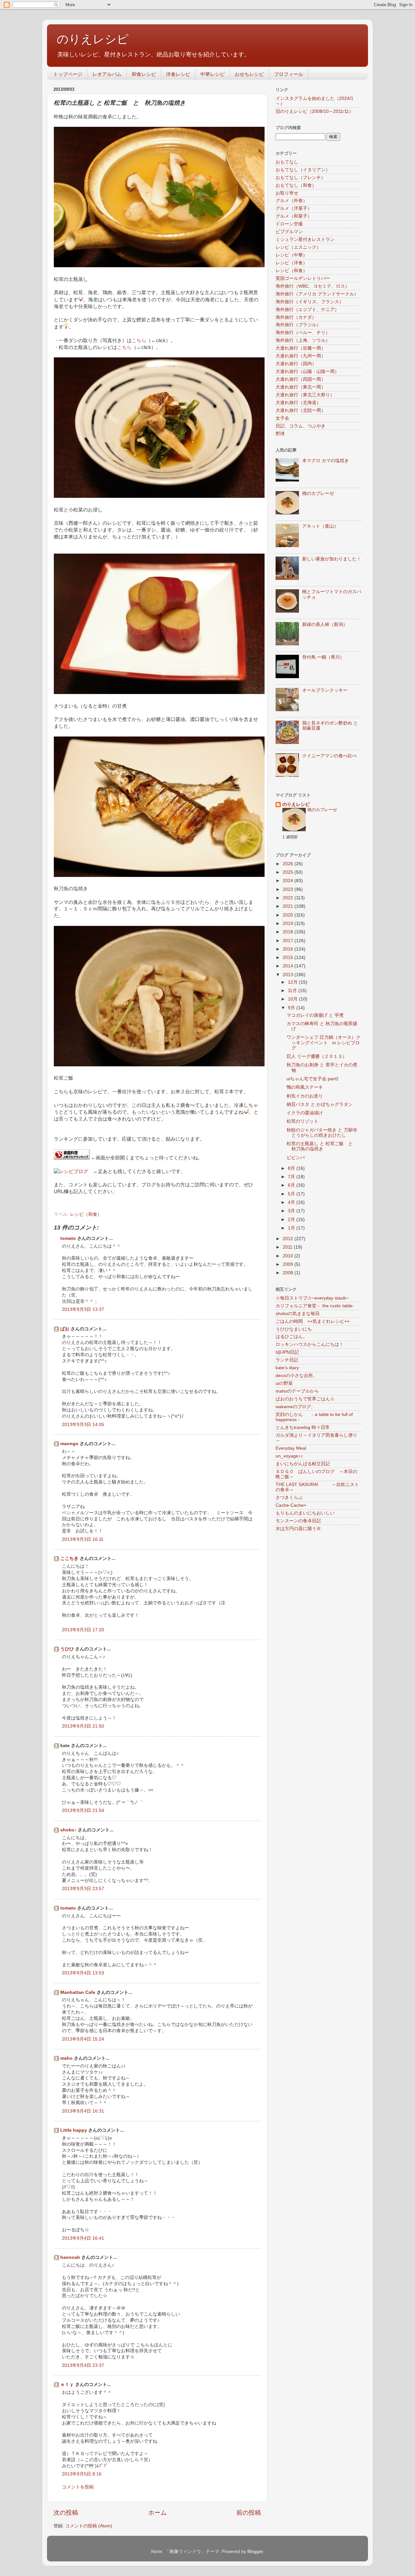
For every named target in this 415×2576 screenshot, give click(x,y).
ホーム (157, 2513)
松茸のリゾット (302, 1121)
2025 (289, 872)
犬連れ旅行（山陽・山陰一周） (307, 371)
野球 (280, 434)
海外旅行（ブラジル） (298, 325)
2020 (289, 915)
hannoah (70, 2257)
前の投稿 (249, 2513)
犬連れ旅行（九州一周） (301, 356)
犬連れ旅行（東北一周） (301, 387)
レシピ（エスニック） (298, 247)
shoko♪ (68, 1830)
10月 (293, 999)
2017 (289, 941)
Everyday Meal (291, 1448)
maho (66, 2058)
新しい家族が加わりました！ (332, 559)
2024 (289, 881)
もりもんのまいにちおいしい (305, 1513)
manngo (69, 1444)
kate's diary (287, 1368)
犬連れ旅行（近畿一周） (301, 348)
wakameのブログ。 (296, 1407)
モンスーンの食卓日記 (298, 1521)
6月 (292, 1185)
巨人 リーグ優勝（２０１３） (317, 1056)
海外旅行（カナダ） (296, 317)
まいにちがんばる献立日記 (303, 1464)
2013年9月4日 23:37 (83, 2365)
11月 (293, 991)
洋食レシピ (178, 74)
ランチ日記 (287, 1360)
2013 (289, 975)
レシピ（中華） (291, 255)
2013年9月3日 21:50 (83, 1726)
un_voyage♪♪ (289, 1456)
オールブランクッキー (325, 690)
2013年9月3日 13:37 (83, 1309)
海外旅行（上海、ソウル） (303, 340)
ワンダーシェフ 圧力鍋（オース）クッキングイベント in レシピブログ (324, 1042)
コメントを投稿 (78, 2487)
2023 (289, 889)
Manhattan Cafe (78, 1992)
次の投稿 (66, 2513)
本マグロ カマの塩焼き (326, 461)
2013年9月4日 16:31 (83, 2111)
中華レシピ (213, 74)
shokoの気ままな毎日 (298, 1314)
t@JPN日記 (287, 1352)
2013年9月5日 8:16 (82, 2474)
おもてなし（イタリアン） (303, 170)
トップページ (68, 74)
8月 (292, 1168)
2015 (289, 958)
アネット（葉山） (320, 526)
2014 (289, 966)
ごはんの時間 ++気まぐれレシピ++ (313, 1321)
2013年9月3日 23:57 (83, 1889)
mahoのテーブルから (297, 1391)
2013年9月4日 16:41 (83, 2238)
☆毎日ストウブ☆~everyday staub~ (312, 1298)
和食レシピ (144, 74)
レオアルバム (107, 74)
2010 (289, 1256)
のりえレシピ (93, 39)
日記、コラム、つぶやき (301, 426)
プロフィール (289, 74)
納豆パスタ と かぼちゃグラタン (320, 1104)
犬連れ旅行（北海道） (298, 403)
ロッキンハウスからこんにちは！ (310, 1344)
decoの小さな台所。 (296, 1376)
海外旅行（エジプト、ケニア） (307, 310)
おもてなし (287, 162)
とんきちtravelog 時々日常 (303, 1427)
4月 (292, 1202)
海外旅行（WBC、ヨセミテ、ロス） (313, 286)
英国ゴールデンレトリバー (303, 278)
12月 (293, 982)
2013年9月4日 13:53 (83, 1973)
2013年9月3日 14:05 (83, 1425)
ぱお (65, 1329)
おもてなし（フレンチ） (301, 178)
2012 (289, 1239)
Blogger (255, 2552)
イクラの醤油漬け (305, 1113)
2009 (289, 1264)
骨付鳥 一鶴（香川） (323, 657)
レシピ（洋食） (291, 263)
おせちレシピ (249, 74)
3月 (292, 1211)
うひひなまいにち (294, 1329)
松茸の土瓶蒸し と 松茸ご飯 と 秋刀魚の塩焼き (322, 1146)
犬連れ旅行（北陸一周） (301, 410)
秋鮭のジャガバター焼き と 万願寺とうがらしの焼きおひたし (322, 1133)
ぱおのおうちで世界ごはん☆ (305, 1399)
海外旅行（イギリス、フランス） (310, 302)
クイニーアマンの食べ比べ (329, 756)
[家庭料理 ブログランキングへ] (72, 1158)
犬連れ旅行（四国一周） (301, 379)
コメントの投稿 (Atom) (89, 2526)
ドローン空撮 (289, 224)
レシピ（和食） (86, 1214)
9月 (292, 1008)
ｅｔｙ (67, 2384)
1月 (292, 1228)
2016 (289, 949)
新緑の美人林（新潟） (325, 624)
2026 (289, 864)
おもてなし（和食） (296, 185)
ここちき (69, 1558)
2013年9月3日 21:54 (83, 1810)
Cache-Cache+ (291, 1505)
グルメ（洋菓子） (294, 208)
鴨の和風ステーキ (305, 1087)
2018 (289, 932)
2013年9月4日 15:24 (83, 2039)
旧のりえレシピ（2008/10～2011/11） (314, 111)
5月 (292, 1194)
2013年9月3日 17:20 (83, 1630)
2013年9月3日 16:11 (83, 1539)
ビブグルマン (289, 232)
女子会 (282, 418)
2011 (288, 1247)
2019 (289, 923)
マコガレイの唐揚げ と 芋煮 (315, 1015)
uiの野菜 (284, 1383)
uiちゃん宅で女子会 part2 (313, 1079)
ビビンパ (296, 1158)
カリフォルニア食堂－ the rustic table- (315, 1306)
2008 (289, 1273)
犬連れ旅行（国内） (296, 364)
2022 (289, 898)
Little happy (74, 2130)
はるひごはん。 (291, 1337)
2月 (292, 1220)
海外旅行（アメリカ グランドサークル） (317, 294)
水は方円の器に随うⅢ (298, 1529)
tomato (68, 1238)
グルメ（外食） (291, 201)
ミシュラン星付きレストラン (305, 240)
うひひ (67, 1649)
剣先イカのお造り (305, 1096)
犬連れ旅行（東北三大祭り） (305, 395)
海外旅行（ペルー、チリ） (303, 333)
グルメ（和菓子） (294, 216)
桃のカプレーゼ (318, 493)
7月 (292, 1177)
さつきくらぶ (289, 1498)
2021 (289, 906)
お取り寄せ (287, 193)
